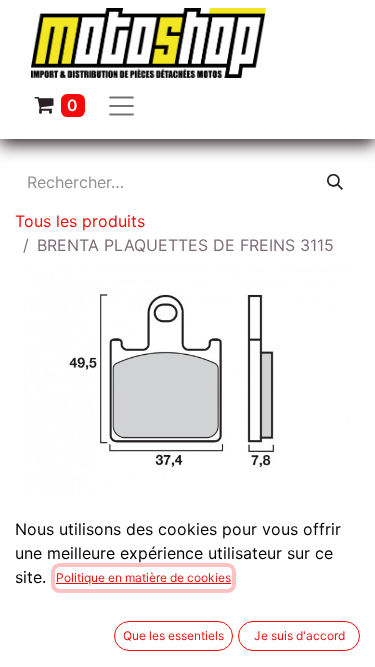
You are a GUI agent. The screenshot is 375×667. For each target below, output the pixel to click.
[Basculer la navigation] (122, 104)
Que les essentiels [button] (173, 635)
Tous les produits (80, 221)
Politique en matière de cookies (143, 577)
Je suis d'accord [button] (299, 635)
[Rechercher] (335, 182)
